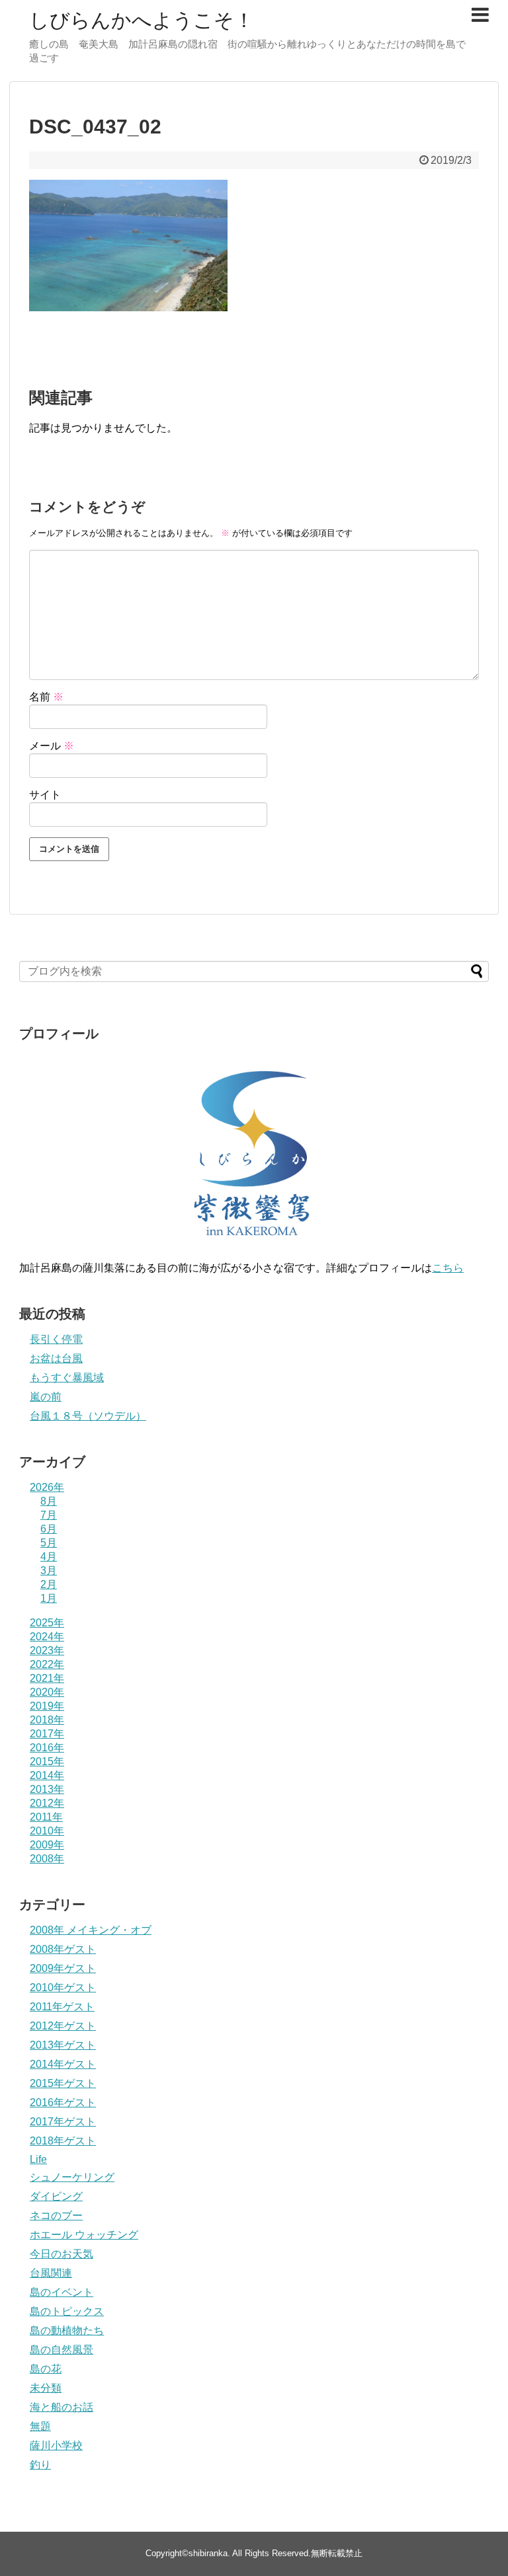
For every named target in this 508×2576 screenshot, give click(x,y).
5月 (49, 1543)
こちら (448, 1268)
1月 (49, 1598)
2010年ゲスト (63, 1988)
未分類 (46, 2388)
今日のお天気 (62, 2254)
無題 (40, 2426)
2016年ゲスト (63, 2102)
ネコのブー (56, 2216)
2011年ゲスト (62, 2007)
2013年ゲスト (63, 2045)
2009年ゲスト (63, 1968)
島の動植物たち (67, 2330)
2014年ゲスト (63, 2064)
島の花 (46, 2369)
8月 (49, 1501)
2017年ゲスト (63, 2122)
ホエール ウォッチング (84, 2235)
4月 (49, 1557)
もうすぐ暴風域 (67, 1378)
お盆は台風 (56, 1358)
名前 (46, 697)
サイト (45, 795)
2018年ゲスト (63, 2141)
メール (52, 746)
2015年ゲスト (63, 2083)
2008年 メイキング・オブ (91, 1930)
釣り (40, 2465)
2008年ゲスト (63, 1949)
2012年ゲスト (63, 2026)
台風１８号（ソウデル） (88, 1416)
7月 (49, 1515)
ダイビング (56, 2196)
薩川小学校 (56, 2445)
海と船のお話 (62, 2407)
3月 (49, 1571)
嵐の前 (46, 1397)
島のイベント (62, 2292)
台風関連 (51, 2273)
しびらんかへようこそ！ (142, 20)
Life (38, 2159)
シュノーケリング (72, 2177)
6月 (49, 1529)
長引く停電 (56, 1339)
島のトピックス (67, 2311)
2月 (49, 1584)
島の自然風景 (62, 2350)
